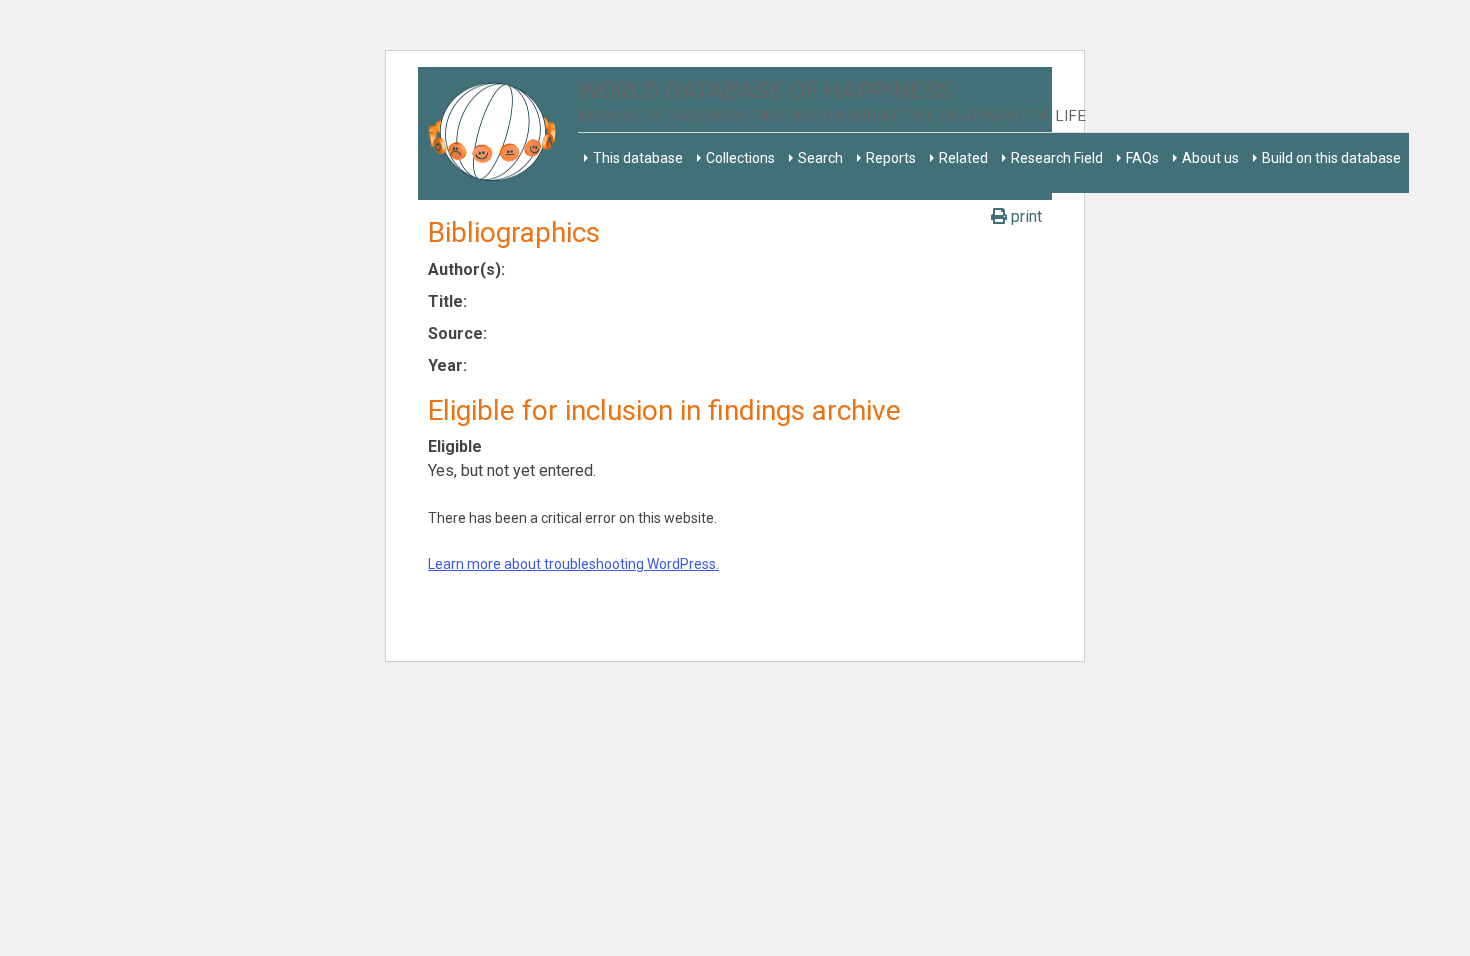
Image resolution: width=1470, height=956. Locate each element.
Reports (891, 158)
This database (638, 158)
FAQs (1142, 158)
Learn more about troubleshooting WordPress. (573, 564)
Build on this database (1331, 158)
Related (963, 158)
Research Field (1057, 158)
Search (820, 158)
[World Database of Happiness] (498, 133)
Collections (740, 158)
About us (1210, 158)
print (1024, 216)
